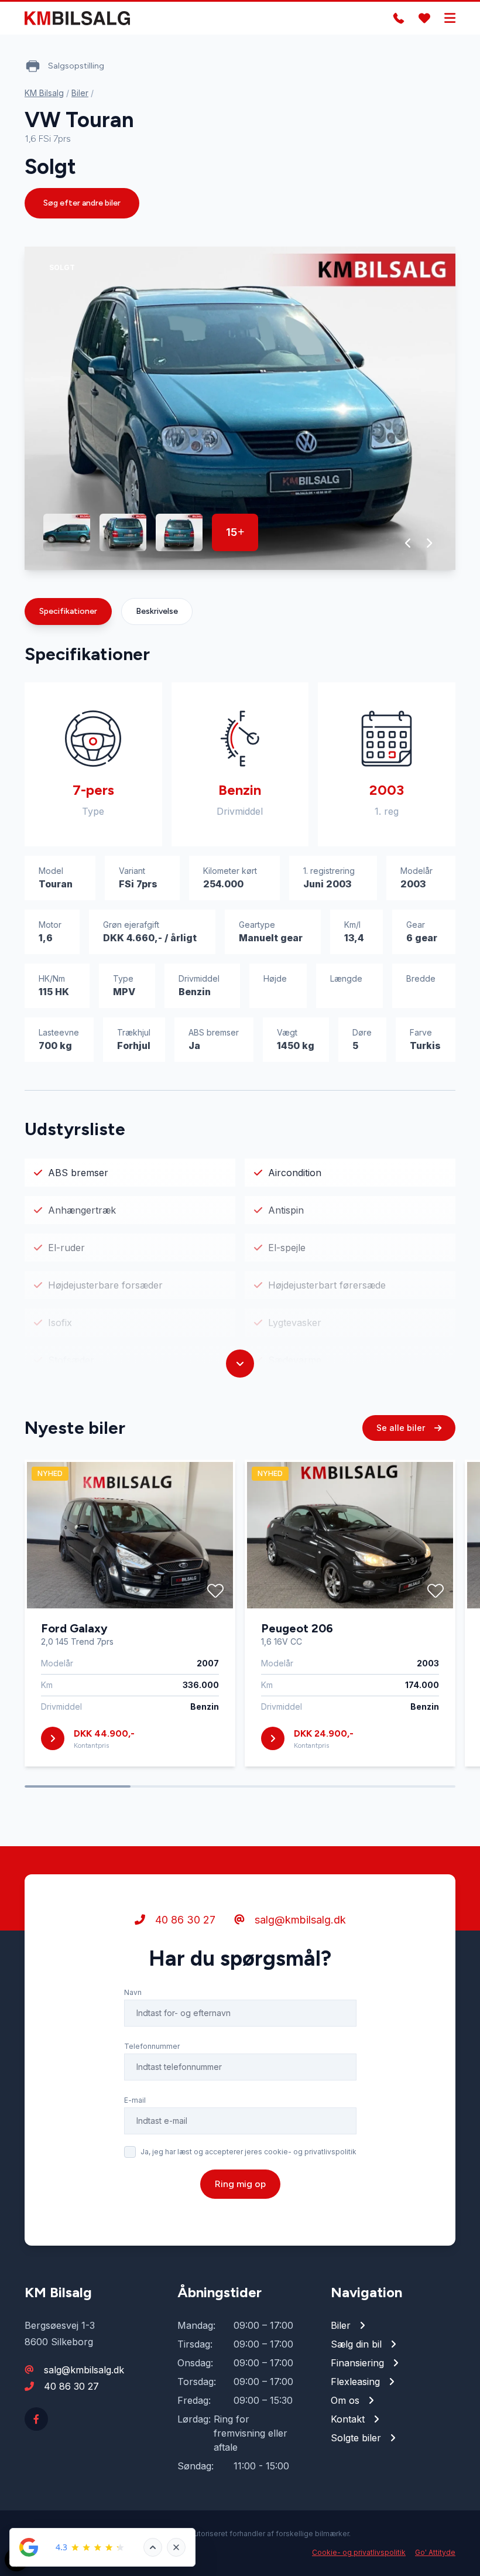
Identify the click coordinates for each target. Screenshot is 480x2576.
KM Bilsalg (44, 93)
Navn (133, 1992)
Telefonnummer (152, 2046)
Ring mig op (240, 2184)
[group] (240, 408)
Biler (80, 93)
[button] (408, 543)
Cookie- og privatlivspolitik (359, 2552)
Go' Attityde (435, 2552)
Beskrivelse (157, 611)
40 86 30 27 (184, 1920)
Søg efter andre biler (82, 203)
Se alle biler (402, 1428)
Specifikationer (68, 611)
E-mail (135, 2100)
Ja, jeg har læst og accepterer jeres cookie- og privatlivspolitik (248, 2152)
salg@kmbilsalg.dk (299, 1920)
